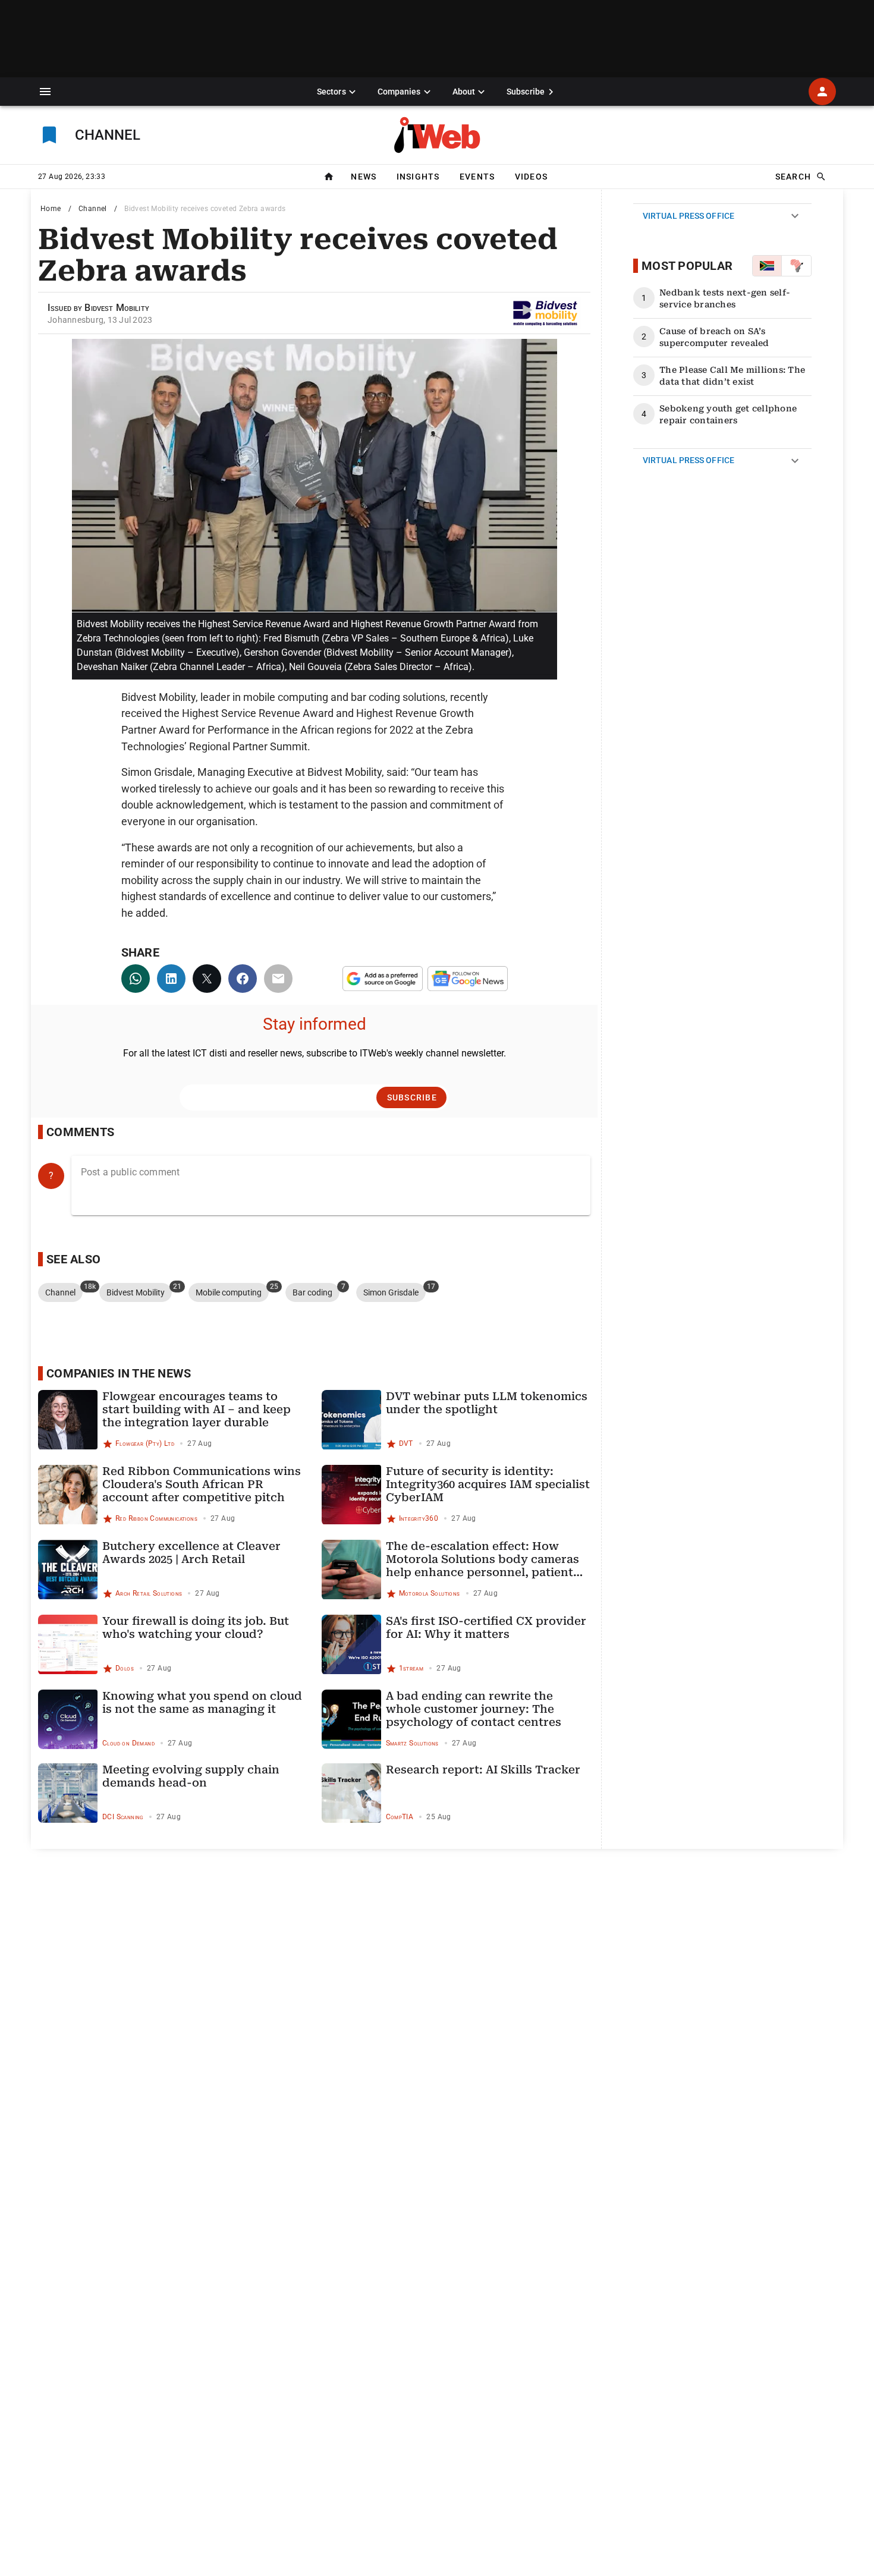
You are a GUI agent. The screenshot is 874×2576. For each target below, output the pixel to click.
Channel (93, 209)
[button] (45, 92)
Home (51, 209)
